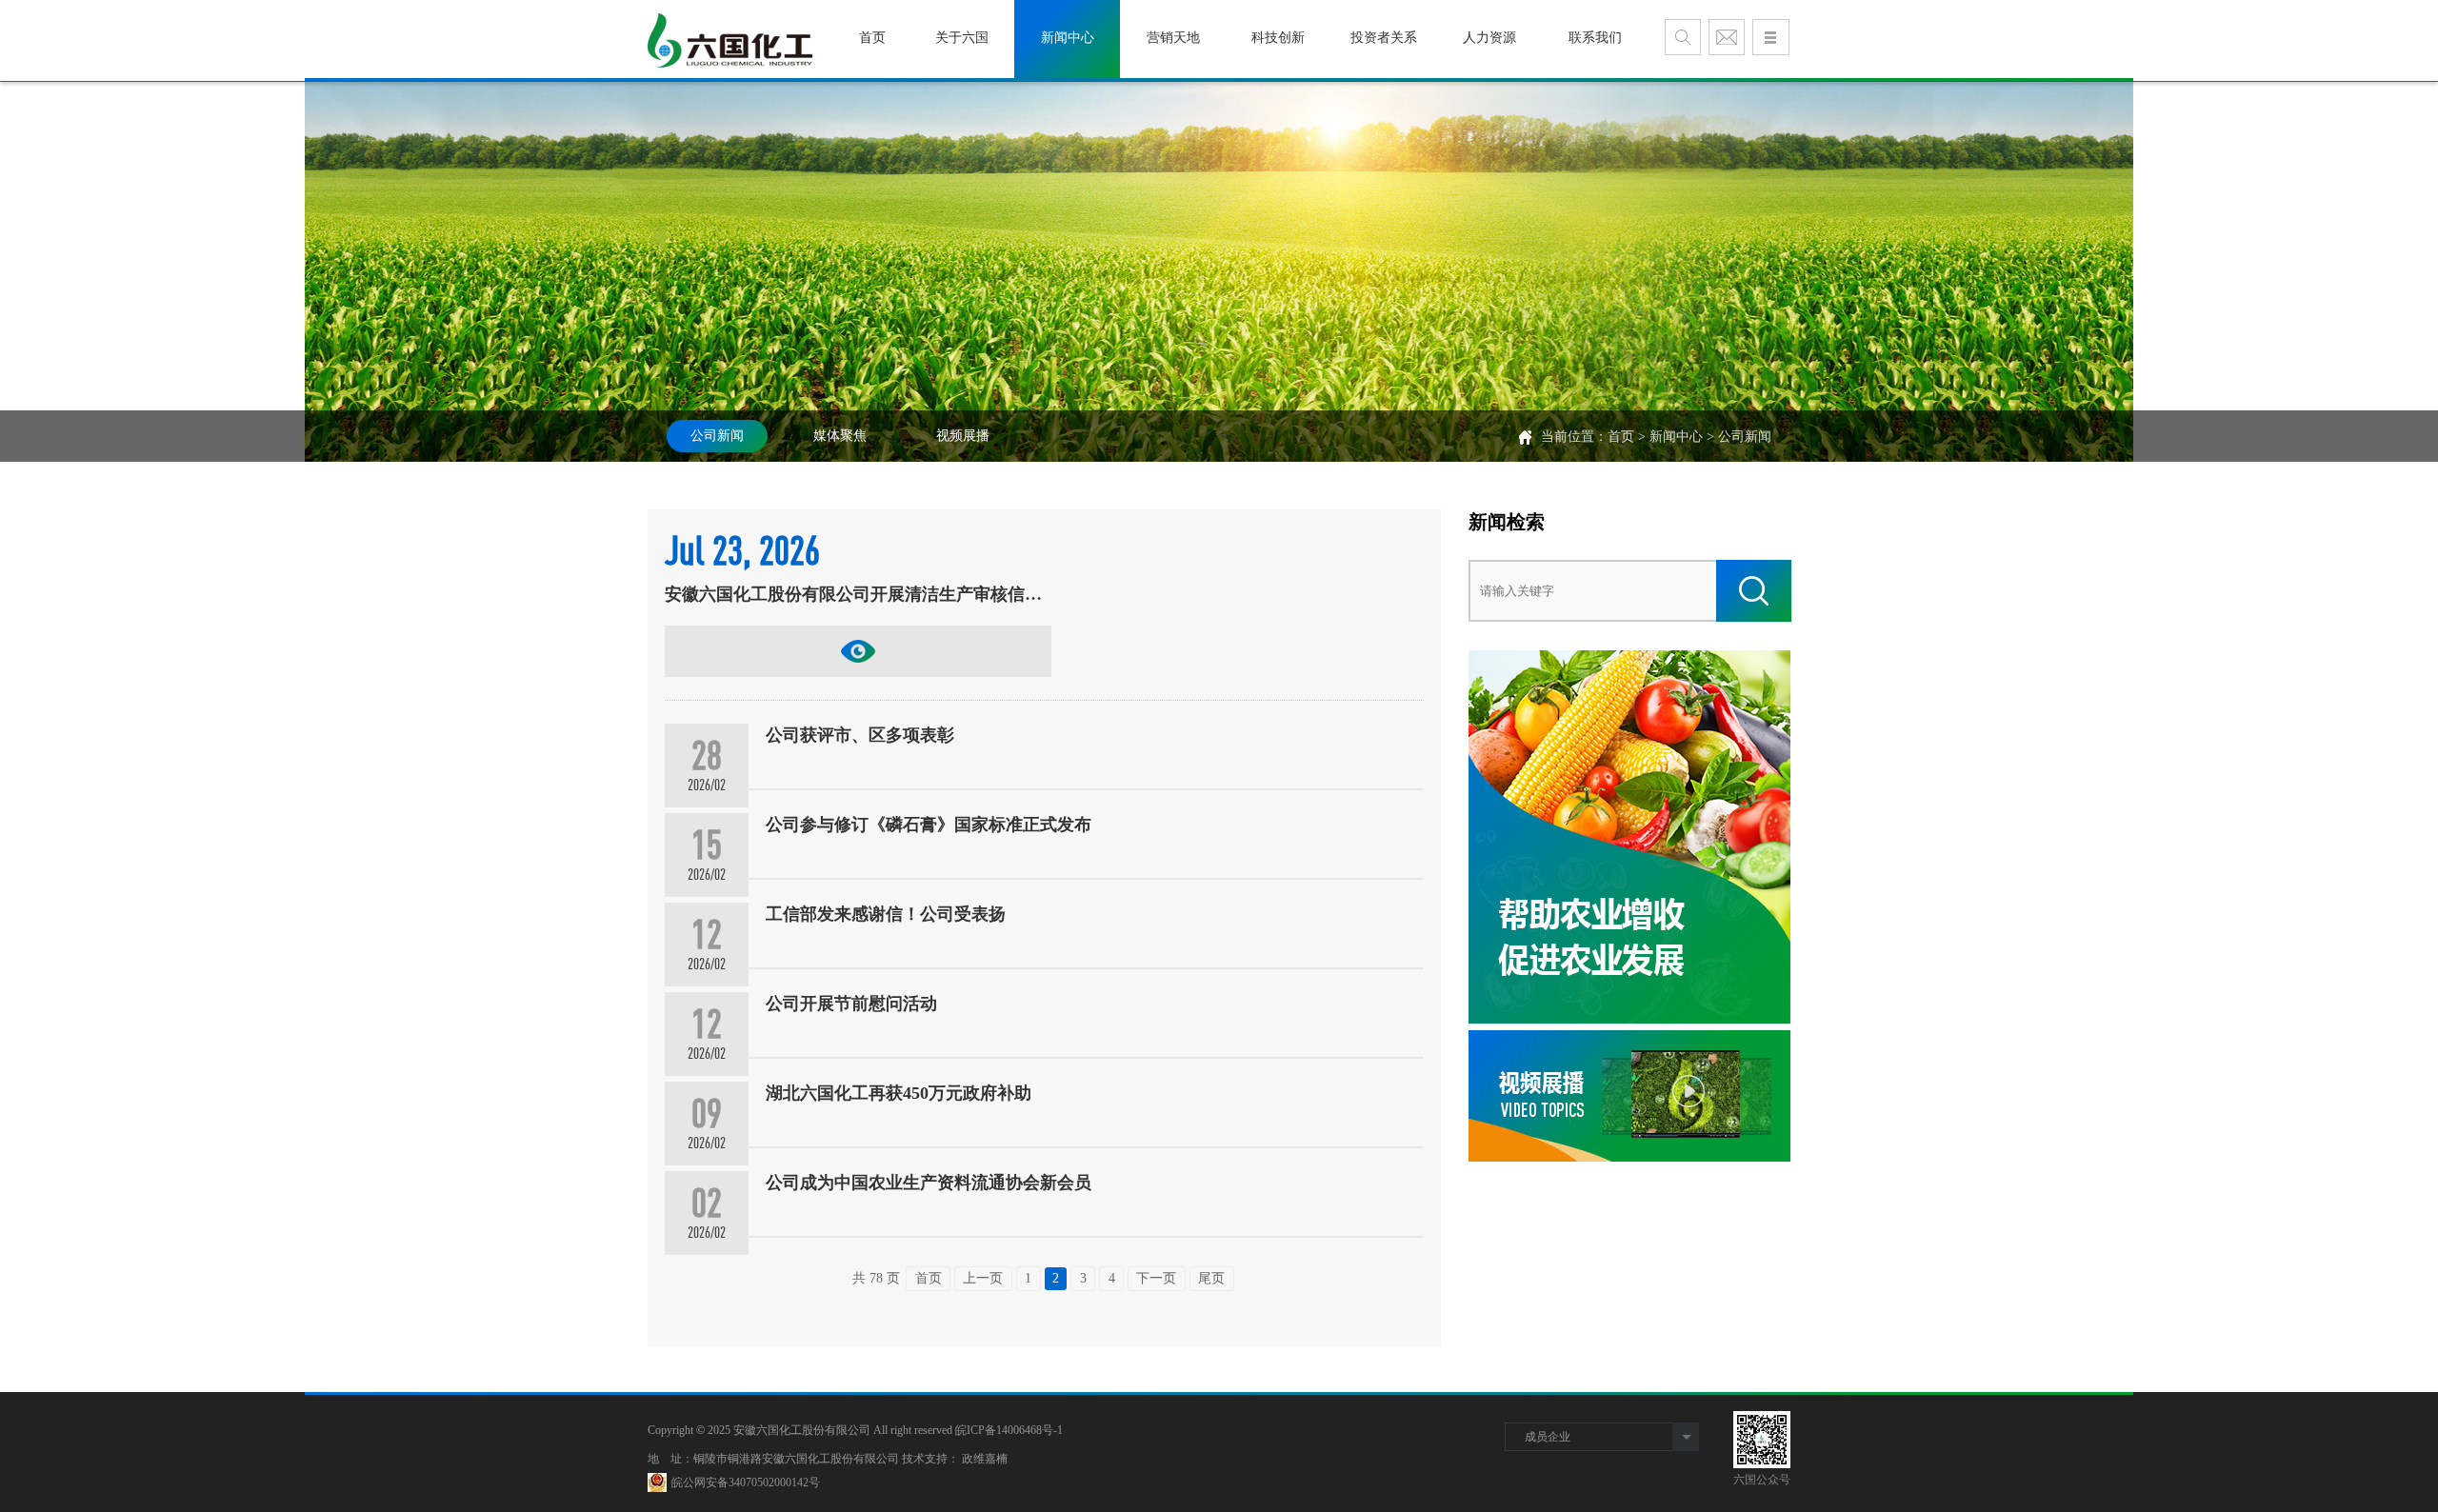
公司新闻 (717, 436)
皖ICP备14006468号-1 (1009, 1430)
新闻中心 (1676, 437)
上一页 (983, 1278)
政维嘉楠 (985, 1459)
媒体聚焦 (840, 436)
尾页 (1211, 1278)
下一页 (1156, 1278)
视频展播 (963, 436)
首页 (1621, 437)
